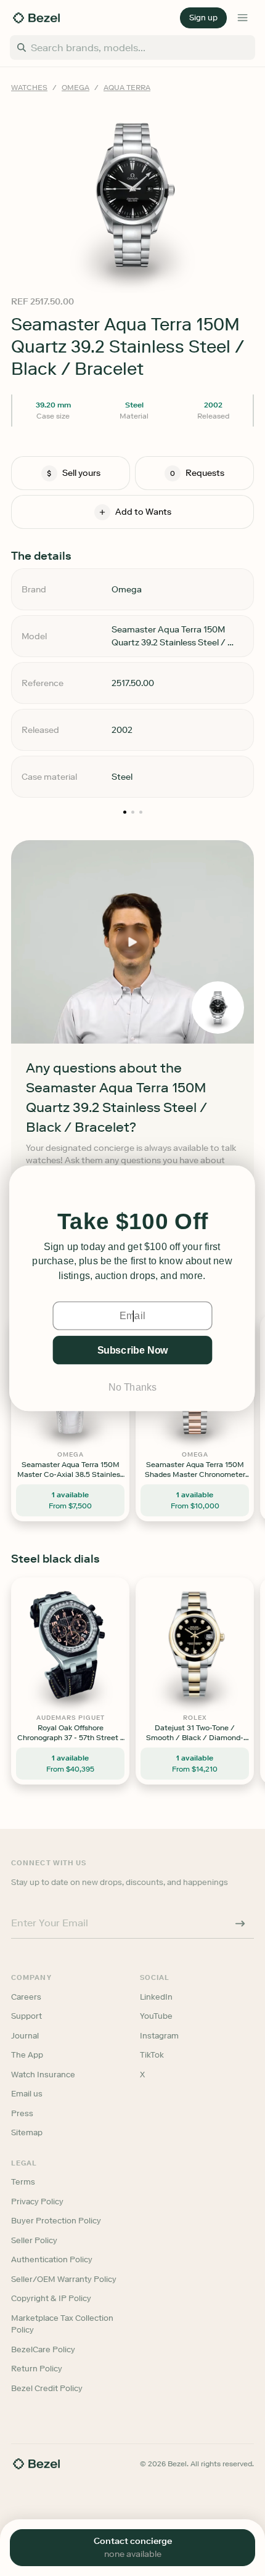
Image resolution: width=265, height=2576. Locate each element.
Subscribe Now (132, 1350)
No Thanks (132, 1387)
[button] (132, 1222)
